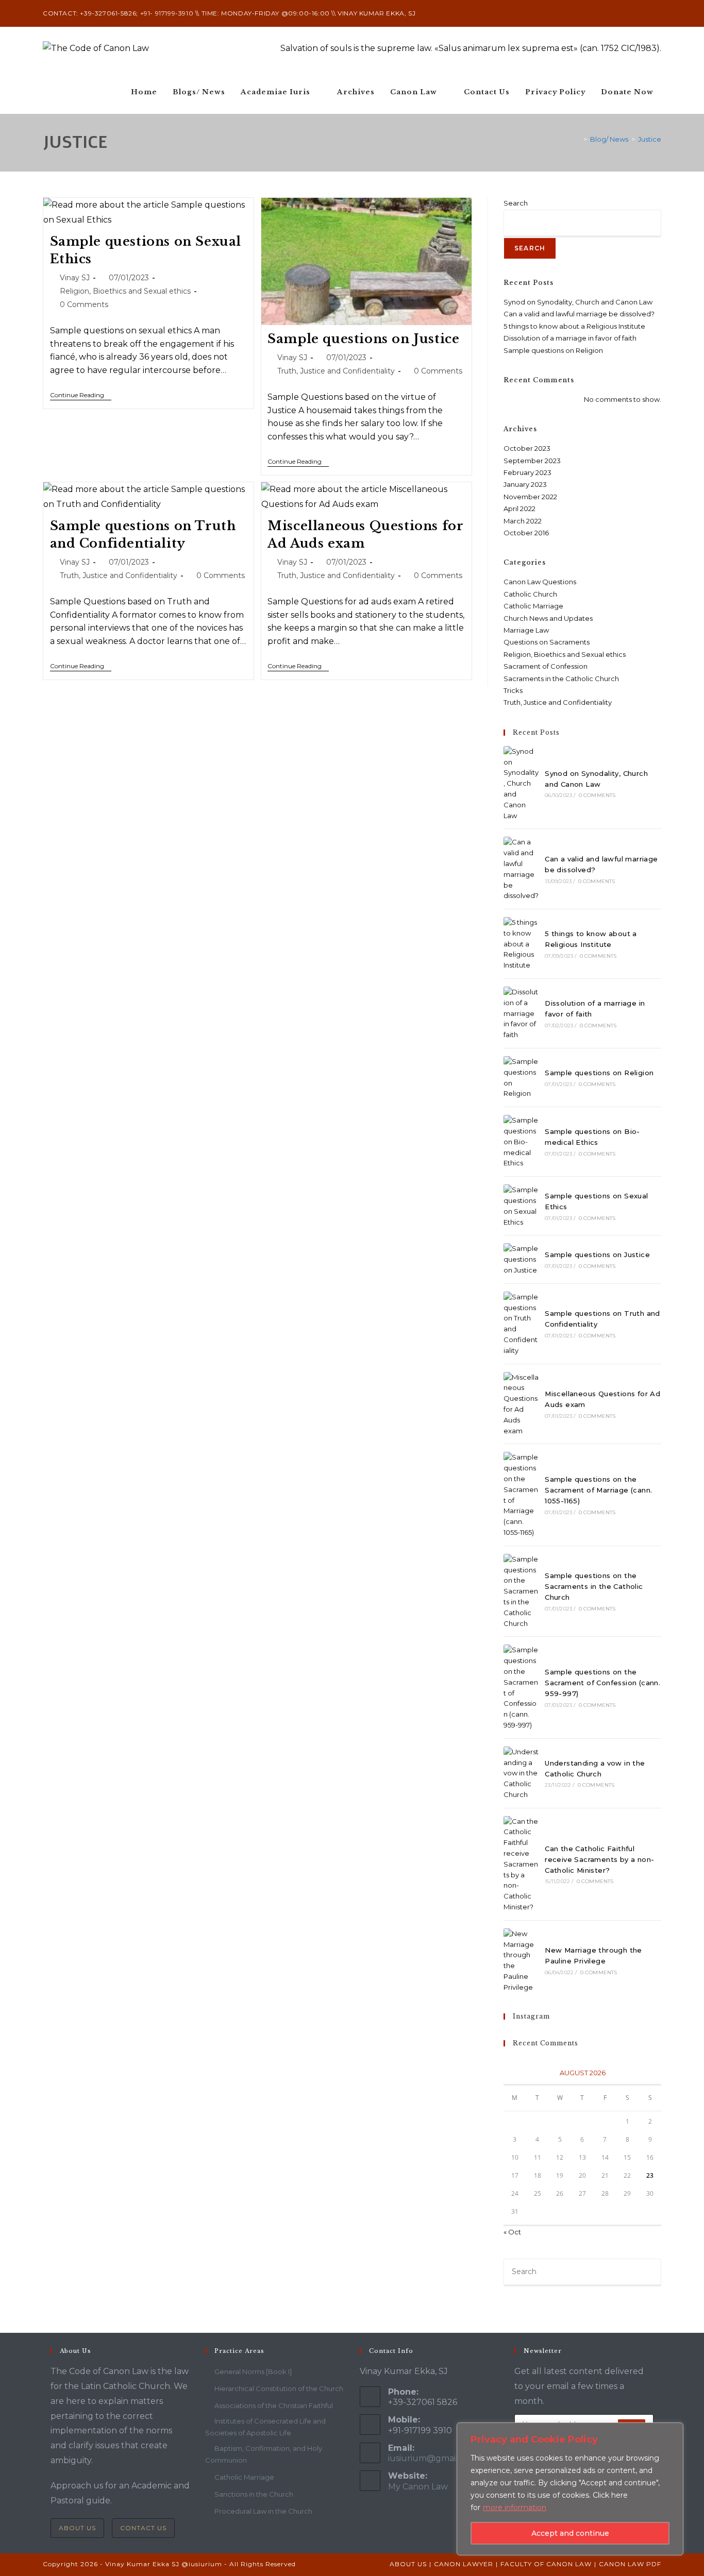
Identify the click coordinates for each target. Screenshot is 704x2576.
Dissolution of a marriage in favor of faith (570, 338)
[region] (570, 2489)
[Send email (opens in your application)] (657, 13)
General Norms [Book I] (253, 2371)
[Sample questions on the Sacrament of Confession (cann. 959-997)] (521, 1687)
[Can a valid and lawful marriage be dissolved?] (521, 869)
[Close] (673, 2431)
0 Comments (84, 304)
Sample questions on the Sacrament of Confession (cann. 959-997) (602, 1683)
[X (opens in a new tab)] (623, 13)
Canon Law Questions (540, 582)
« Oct (512, 2232)
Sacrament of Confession (546, 666)
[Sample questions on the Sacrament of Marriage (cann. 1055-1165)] (521, 1495)
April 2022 (519, 509)
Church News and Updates (548, 618)
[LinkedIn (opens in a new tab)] (647, 13)
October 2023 (527, 448)
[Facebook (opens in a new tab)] (635, 13)
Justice (650, 139)
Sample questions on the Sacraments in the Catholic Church (594, 1586)
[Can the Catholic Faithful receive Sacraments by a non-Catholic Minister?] (521, 1864)
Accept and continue (570, 2533)
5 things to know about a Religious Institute (574, 326)
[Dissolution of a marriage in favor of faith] (521, 1013)
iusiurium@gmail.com (433, 2458)
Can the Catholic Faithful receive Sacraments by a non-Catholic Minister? (599, 1859)
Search (516, 203)
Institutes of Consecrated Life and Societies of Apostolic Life (265, 2427)
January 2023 (525, 484)
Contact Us (143, 2528)
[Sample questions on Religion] (521, 1078)
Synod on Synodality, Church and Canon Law (578, 302)
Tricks (513, 690)
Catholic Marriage (533, 606)
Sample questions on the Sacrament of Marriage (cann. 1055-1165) (598, 1490)
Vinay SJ (75, 278)
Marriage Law (526, 630)
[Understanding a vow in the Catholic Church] (521, 1773)
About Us (77, 2528)
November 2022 (530, 497)
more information (515, 2507)
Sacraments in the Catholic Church (561, 679)
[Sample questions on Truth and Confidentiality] (521, 1324)
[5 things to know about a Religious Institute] (521, 944)
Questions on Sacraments (547, 642)
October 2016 (526, 533)
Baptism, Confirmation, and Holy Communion (264, 2454)
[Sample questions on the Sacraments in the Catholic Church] (521, 1591)
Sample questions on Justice (363, 339)
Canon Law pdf (630, 2564)
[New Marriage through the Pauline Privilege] (521, 1961)
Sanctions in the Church (254, 2494)
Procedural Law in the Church (263, 2511)
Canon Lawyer (464, 2564)
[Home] (578, 139)
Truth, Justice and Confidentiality (336, 371)
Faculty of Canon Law (546, 2564)
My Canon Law (418, 2487)
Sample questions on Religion (553, 350)
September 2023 (532, 461)
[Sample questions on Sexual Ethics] (521, 1206)
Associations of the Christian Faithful (274, 2405)
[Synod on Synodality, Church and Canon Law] (521, 784)
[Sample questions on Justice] (521, 1259)
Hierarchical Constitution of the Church (279, 2388)
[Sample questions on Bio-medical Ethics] (521, 1142)
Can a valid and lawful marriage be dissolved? (579, 314)
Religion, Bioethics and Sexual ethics (125, 291)
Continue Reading (81, 395)
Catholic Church (530, 594)
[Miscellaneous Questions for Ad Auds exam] (521, 1404)
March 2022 (523, 521)
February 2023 (527, 472)
